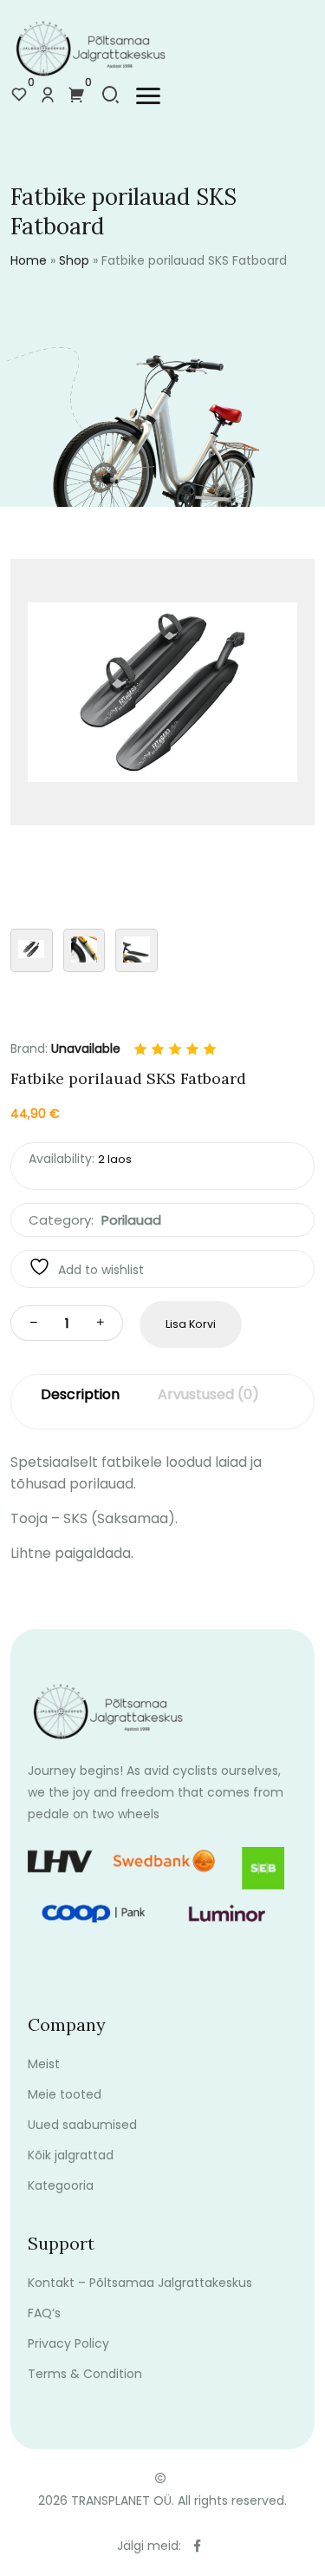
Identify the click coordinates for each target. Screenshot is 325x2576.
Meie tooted (65, 2094)
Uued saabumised (82, 2125)
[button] (148, 96)
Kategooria (61, 2185)
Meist (44, 2064)
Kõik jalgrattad (71, 2155)
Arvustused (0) (208, 1394)
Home (29, 260)
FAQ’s (44, 2313)
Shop (74, 260)
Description (80, 1394)
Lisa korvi (191, 1324)
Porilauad (131, 1220)
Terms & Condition (85, 2374)
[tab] (80, 1402)
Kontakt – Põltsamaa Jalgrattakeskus (140, 2283)
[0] (19, 96)
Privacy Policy (68, 2343)
